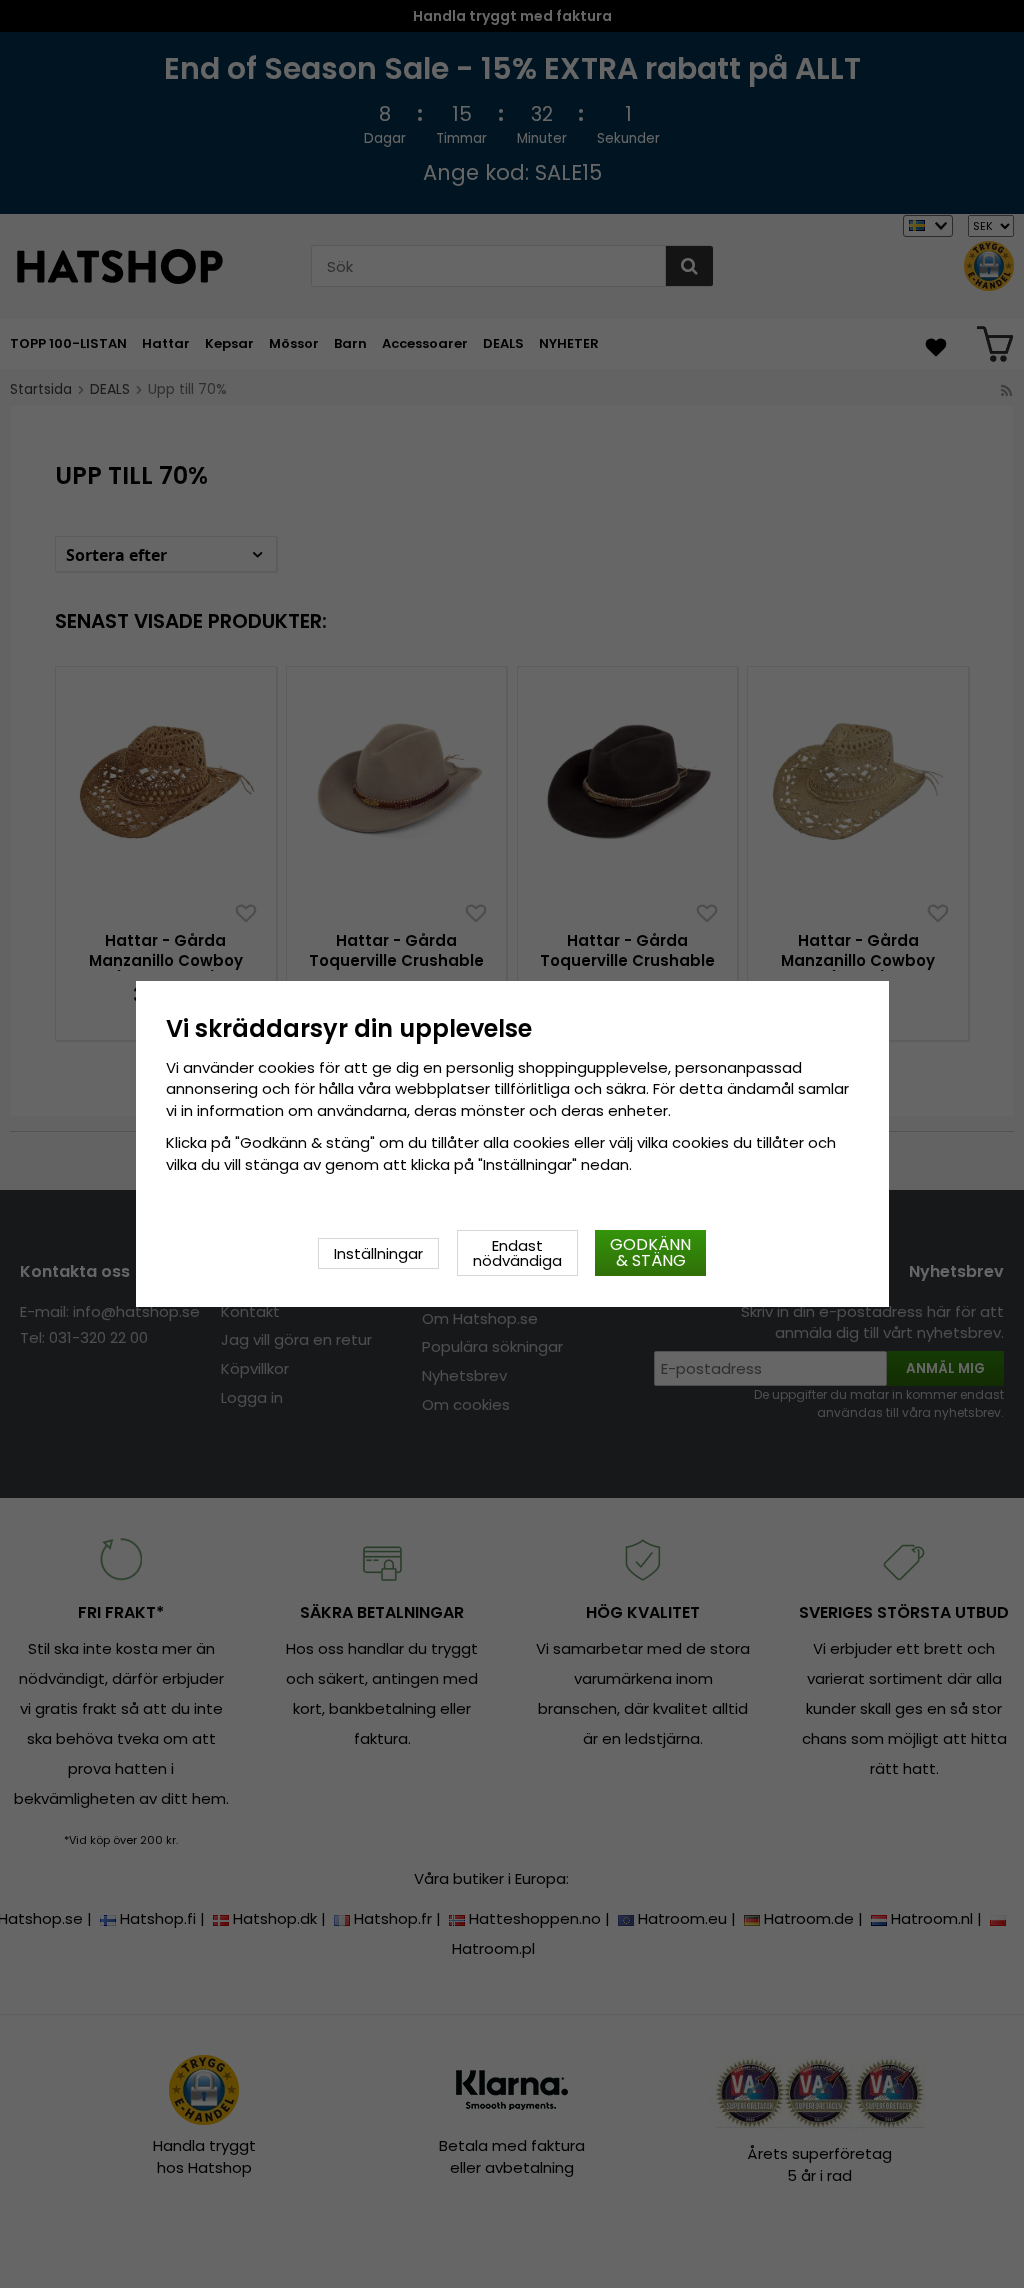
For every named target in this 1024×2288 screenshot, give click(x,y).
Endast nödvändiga (517, 1253)
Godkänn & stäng (650, 1252)
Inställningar (378, 1253)
